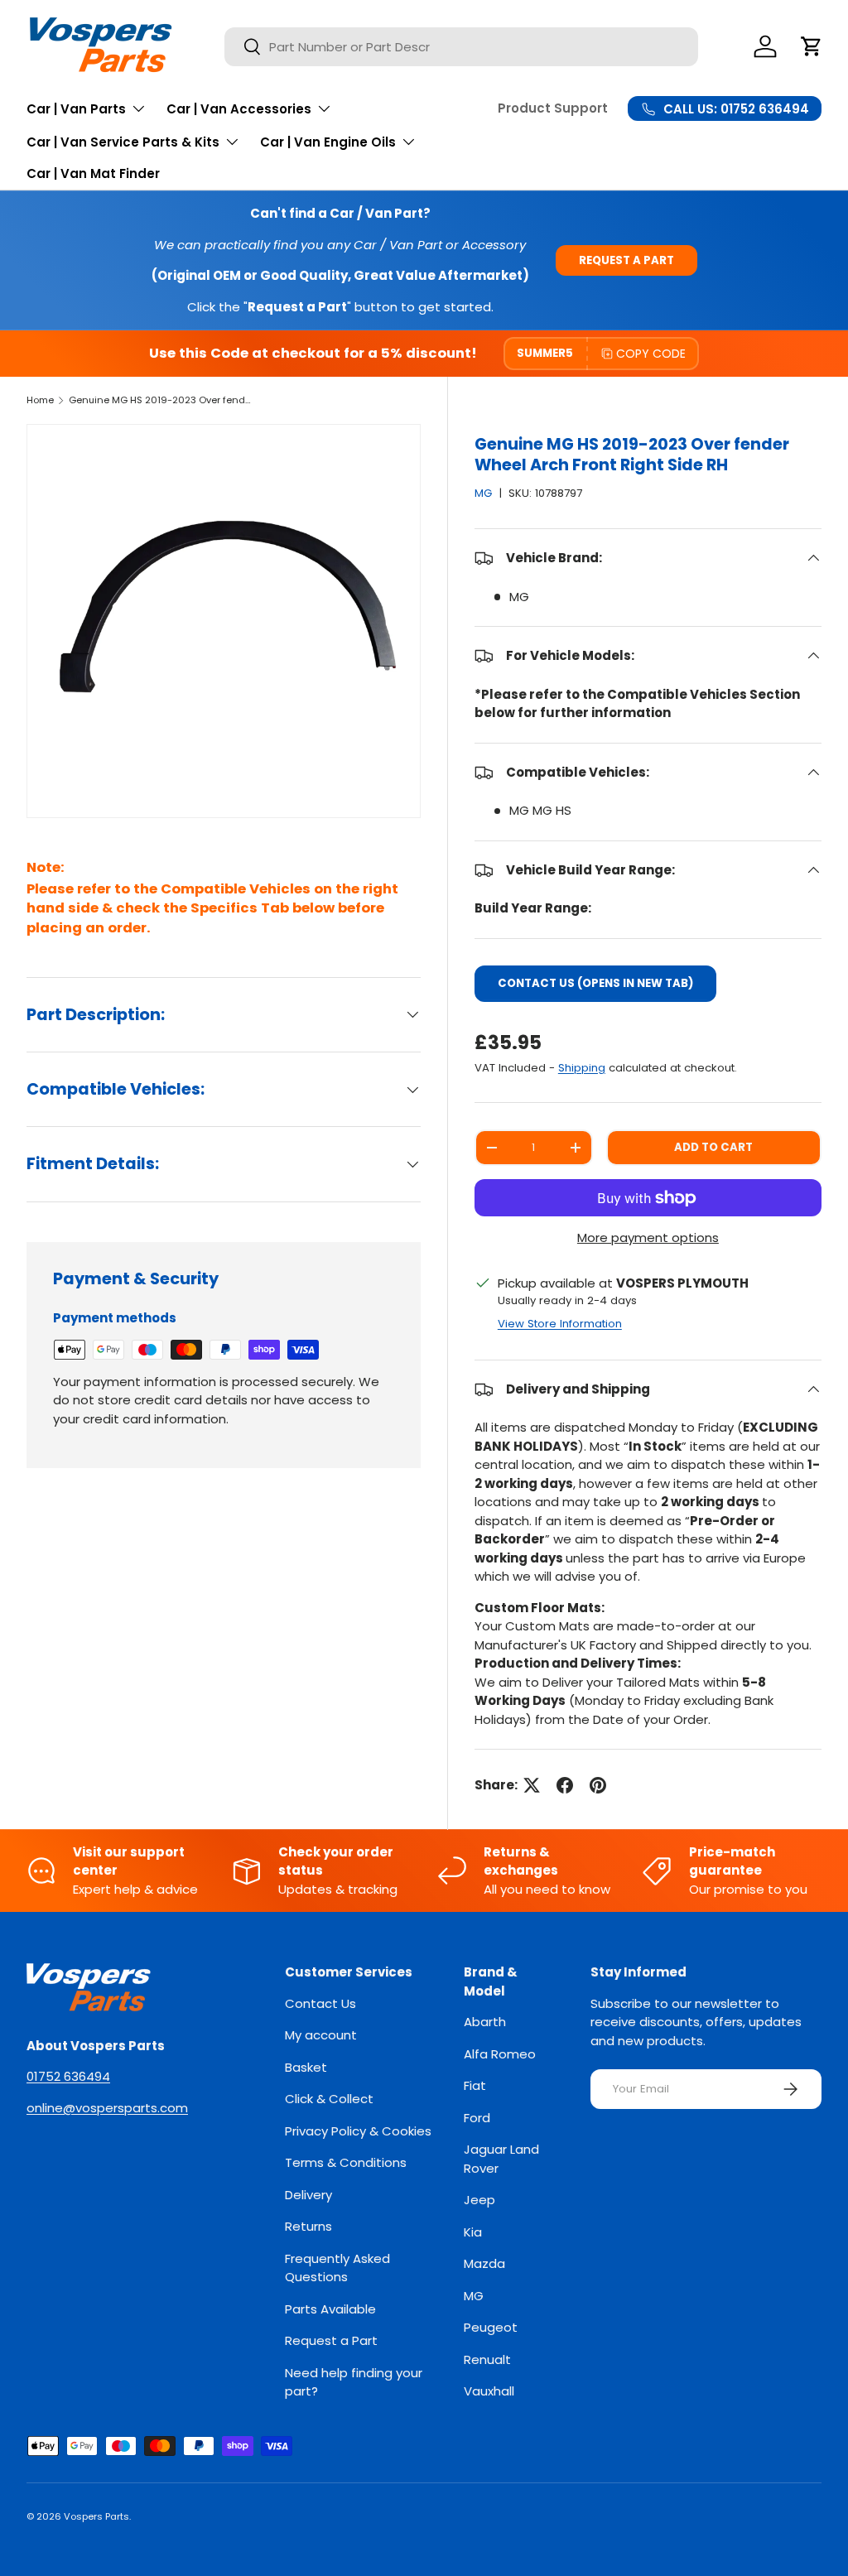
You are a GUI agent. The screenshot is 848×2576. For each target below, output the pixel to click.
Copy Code (651, 354)
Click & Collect (329, 2099)
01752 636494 (68, 2076)
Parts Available (330, 2309)
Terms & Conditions (346, 2162)
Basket (306, 2067)
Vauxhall (489, 2391)
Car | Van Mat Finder (93, 173)
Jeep (479, 2200)
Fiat (475, 2085)
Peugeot (491, 2327)
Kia (473, 2232)
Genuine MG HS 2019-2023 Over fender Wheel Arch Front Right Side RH (162, 400)
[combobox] (461, 47)
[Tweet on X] (532, 1785)
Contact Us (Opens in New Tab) (595, 983)
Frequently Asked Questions (337, 2268)
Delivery (308, 2195)
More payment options (648, 1237)
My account (321, 2035)
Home (40, 400)
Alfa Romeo (500, 2054)
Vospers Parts (96, 2516)
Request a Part (626, 260)
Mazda (484, 2263)
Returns (308, 2226)
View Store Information (560, 1324)
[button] (812, 46)
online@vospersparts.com (107, 2108)
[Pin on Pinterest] (598, 1785)
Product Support (553, 108)
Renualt (487, 2359)
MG (483, 493)
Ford (477, 2118)
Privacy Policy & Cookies (358, 2131)
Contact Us (320, 2003)
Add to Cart (713, 1147)
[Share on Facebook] (565, 1785)
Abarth (485, 2022)
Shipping (582, 1068)
